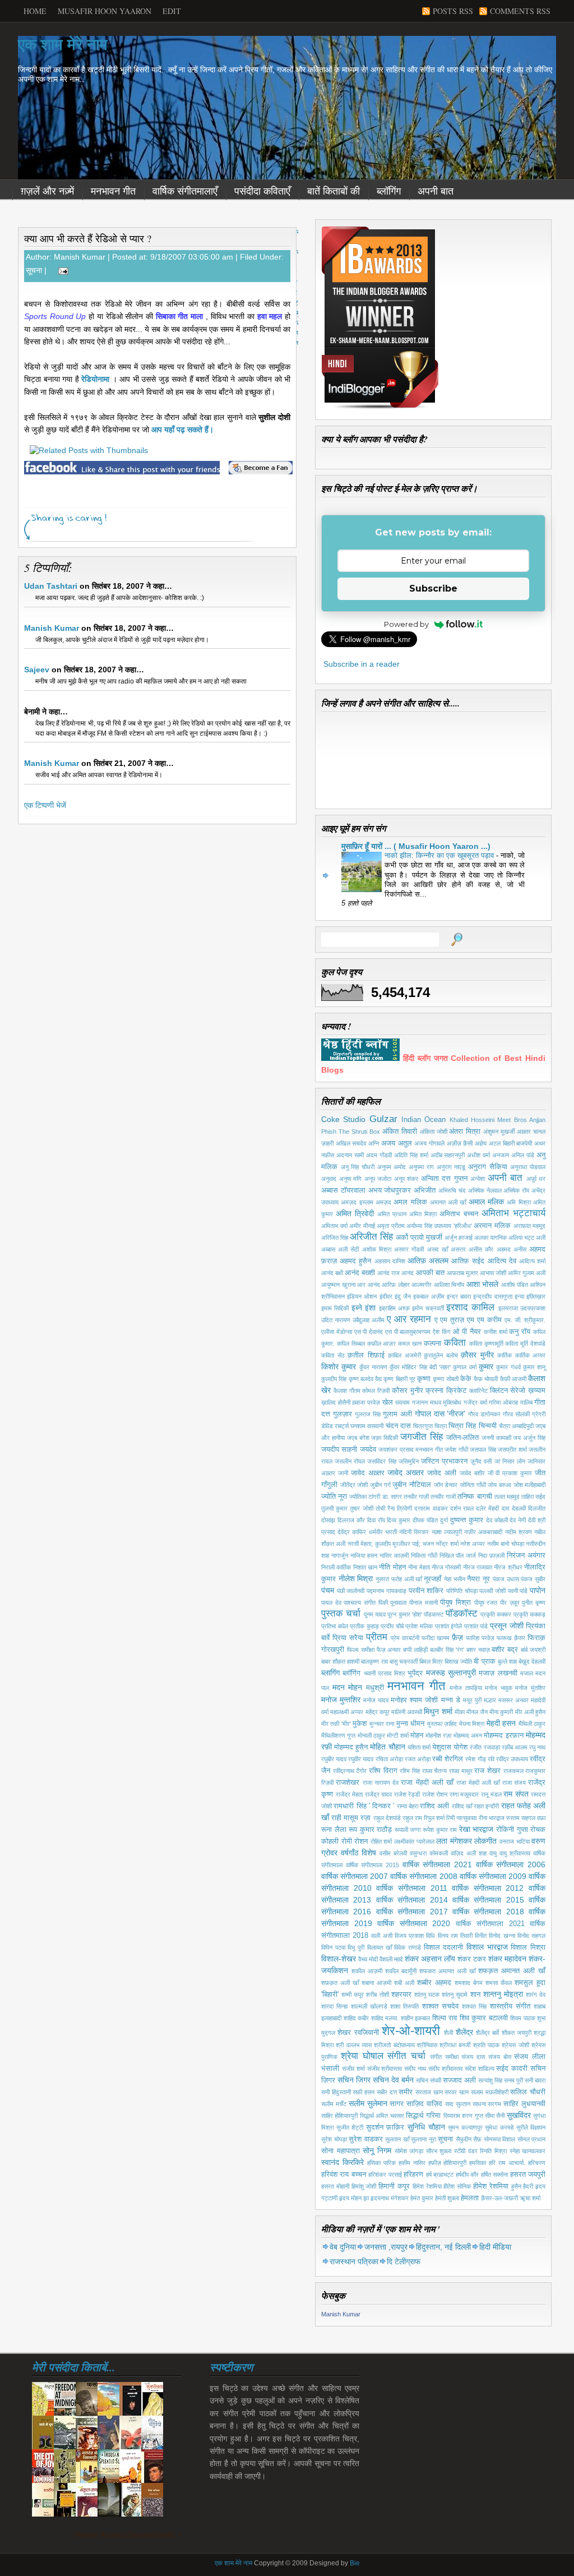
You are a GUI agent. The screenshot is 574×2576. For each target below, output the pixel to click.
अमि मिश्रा (519, 1202)
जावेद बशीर (472, 1473)
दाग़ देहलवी (514, 1508)
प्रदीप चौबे (392, 1626)
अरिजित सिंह (335, 1238)
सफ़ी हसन (364, 2092)
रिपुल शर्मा (434, 1818)
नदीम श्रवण (519, 1532)
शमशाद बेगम (469, 1983)
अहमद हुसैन (355, 1261)
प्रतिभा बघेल (335, 1626)
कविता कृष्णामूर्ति (486, 1344)
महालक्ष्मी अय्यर (347, 1712)
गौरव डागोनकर (484, 1414)
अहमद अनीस (511, 1249)
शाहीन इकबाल (416, 2018)
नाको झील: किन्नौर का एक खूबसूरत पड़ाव (440, 855)
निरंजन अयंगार (526, 1555)
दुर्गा (444, 1520)
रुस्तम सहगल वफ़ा (526, 1818)
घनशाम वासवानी (367, 1426)
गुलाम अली (397, 1414)
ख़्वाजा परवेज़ (366, 1402)
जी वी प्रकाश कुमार (510, 1473)
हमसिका (478, 2163)
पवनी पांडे (518, 1591)
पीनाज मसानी (423, 1603)
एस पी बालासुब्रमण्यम (408, 1332)
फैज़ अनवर (389, 1650)
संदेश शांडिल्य (480, 2069)
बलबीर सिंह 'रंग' (447, 1650)
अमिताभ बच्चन (459, 1214)
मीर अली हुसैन (530, 1712)
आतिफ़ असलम (428, 1261)
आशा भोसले (483, 1284)
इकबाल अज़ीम (429, 1296)
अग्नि (374, 1143)
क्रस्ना (434, 1391)
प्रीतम (377, 1637)
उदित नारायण (336, 1320)
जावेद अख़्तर (368, 1473)
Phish (329, 1132)
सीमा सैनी (495, 2116)
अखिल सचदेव (351, 1143)
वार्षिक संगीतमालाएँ (185, 191)
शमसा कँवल (499, 1983)
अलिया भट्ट (521, 1238)
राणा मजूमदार (464, 1794)
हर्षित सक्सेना (494, 2175)
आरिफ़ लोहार (396, 1285)
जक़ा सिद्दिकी (385, 1438)
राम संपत (516, 1794)
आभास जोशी (493, 1273)
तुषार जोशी (361, 1508)
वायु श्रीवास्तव (515, 1853)
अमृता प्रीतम (391, 1226)
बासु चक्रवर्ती (404, 1661)
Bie (355, 2563)
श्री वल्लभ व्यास (354, 2045)
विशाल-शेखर (339, 1959)
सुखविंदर (519, 2115)
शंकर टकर (472, 1959)
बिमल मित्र (431, 1661)
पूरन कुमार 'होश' (405, 1614)
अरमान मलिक (492, 1226)
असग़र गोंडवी (409, 1249)
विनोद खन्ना (502, 1936)
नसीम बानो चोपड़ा (506, 1544)
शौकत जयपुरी (517, 2033)
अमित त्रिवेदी (355, 1213)
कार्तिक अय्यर (531, 1355)
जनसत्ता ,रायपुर (386, 2247)
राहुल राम (412, 1818)
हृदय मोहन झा (354, 2198)
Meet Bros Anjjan (521, 1120)
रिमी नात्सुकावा (461, 1818)
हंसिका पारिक (381, 2163)
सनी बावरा (535, 2080)
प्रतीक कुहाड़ (364, 1626)
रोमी (347, 1841)
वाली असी (381, 1936)
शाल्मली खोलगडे (369, 2006)
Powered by (406, 624)
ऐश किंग (442, 1332)
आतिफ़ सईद (468, 1261)
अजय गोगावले (429, 1143)
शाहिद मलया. (385, 2018)
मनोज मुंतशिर (530, 1688)
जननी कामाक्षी (496, 1438)
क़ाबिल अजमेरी (404, 1355)
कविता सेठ (333, 1355)
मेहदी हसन (501, 1723)
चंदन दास (398, 1426)
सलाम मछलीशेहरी (490, 2092)
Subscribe (433, 588)
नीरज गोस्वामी (446, 1567)
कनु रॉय (520, 1332)
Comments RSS (520, 11)
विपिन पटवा (333, 1947)
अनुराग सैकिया (488, 1167)
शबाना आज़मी (376, 1983)
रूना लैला (334, 1830)
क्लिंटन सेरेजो (508, 1391)
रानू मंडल (491, 1794)
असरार (458, 1249)
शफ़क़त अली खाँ (340, 1983)
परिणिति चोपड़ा (462, 1591)
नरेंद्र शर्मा (447, 1544)
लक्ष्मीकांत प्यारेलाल (414, 1841)
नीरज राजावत (478, 1567)
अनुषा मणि (351, 1179)
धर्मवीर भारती (383, 1532)
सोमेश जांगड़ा (409, 2151)
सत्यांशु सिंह (490, 2080)
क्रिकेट (456, 1391)
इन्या (519, 1296)
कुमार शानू (534, 1367)
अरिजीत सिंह (371, 1237)
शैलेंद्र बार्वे (487, 2033)
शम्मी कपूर (353, 1995)
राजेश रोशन (435, 1794)
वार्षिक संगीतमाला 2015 (372, 1865)
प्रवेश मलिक (419, 1626)
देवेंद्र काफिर (352, 1532)
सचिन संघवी (429, 2080)
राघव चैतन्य (435, 1771)
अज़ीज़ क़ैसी (460, 1143)
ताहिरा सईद (533, 1497)
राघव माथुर (461, 1771)
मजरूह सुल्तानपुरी (451, 1673)
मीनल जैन (477, 1712)
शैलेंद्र (464, 2032)
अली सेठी (348, 1249)
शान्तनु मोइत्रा (503, 1994)
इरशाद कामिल (470, 1307)
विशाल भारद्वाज (487, 1947)
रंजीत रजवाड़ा (485, 1747)
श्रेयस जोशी (515, 2045)
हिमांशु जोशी (364, 2186)
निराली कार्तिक (336, 1567)
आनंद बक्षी (332, 1273)
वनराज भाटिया (515, 1841)
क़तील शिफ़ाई (366, 1355)
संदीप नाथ (415, 2069)
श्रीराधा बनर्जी (455, 2045)
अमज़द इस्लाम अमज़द (366, 1202)
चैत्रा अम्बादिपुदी (516, 1426)
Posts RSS (453, 11)
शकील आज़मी (367, 1971)
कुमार (486, 1367)
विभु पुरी (356, 1947)
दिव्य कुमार (399, 1520)
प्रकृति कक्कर (496, 1614)
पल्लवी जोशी (492, 1591)
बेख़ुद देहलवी (532, 1661)
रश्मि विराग (383, 1771)
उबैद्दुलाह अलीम (369, 1320)
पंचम (328, 1590)
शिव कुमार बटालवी (484, 2018)
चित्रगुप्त (423, 1426)
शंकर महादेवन (507, 1959)
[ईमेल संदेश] (61, 270)
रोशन (361, 1841)
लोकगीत (485, 1841)
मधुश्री (375, 1688)
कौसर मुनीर (408, 1391)
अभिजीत (425, 1190)
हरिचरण (537, 2163)
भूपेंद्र (415, 1673)
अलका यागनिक (490, 1238)
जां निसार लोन (510, 1461)
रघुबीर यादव (334, 1759)
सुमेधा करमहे (499, 2127)
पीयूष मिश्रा (455, 1603)
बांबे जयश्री (533, 1650)
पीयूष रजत (486, 1603)
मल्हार (490, 1700)
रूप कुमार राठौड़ (370, 1830)
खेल (388, 1402)
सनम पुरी (513, 2080)
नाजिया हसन (364, 1555)
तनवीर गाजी (443, 1497)
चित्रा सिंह (462, 1426)
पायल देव (331, 1603)
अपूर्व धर (536, 1179)
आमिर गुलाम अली (527, 1273)
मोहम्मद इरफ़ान (503, 1735)
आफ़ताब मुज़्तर (462, 1273)
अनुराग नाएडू (451, 1167)
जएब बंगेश (358, 1438)
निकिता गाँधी (424, 1555)
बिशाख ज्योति (458, 1661)
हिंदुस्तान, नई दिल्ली (443, 2247)
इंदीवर (386, 1296)
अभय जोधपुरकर (390, 1190)
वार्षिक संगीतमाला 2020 (414, 1923)
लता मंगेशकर (454, 1841)
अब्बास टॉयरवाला (343, 1190)
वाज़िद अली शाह (469, 1853)
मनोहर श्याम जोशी (414, 1700)
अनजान (501, 1155)
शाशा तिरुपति (404, 2006)
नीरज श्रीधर (508, 1567)
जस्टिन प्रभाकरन (444, 1461)
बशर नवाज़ (478, 1650)
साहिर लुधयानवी (524, 2104)
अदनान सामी (350, 1155)
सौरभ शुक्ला (439, 2151)
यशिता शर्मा (419, 1747)
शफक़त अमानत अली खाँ (512, 1971)
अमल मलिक (410, 1202)
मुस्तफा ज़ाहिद (442, 1724)
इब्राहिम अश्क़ (394, 1308)
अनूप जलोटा (378, 1179)
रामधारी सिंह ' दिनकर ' (364, 1806)
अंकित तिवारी (400, 1132)
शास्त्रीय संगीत (510, 2006)
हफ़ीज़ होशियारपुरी (448, 2163)
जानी (343, 1473)
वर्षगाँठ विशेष (358, 1853)
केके (466, 1379)
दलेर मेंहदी (487, 1508)
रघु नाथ (537, 1747)
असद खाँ (438, 1249)
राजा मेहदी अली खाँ (478, 1783)
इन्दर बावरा (459, 1296)
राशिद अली (434, 1806)
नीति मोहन (392, 1567)
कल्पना (432, 1344)
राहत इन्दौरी (486, 1806)
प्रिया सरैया (348, 1638)
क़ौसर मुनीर (477, 1355)
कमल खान (410, 1344)
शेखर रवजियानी (358, 2033)
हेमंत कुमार (422, 2198)
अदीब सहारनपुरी (448, 1155)
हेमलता (470, 2198)
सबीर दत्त (387, 2092)
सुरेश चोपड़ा (334, 2139)
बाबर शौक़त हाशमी (340, 1661)
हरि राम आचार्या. (507, 2163)
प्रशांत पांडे (476, 1626)
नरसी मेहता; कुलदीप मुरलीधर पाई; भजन (391, 1544)
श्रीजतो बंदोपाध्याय (394, 2045)
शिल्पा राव (445, 2018)
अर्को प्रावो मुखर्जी (419, 1238)
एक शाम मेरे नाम (63, 45)
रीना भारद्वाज (492, 1818)
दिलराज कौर (351, 1520)
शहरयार (401, 1995)
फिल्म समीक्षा (361, 1650)
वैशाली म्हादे (391, 1959)
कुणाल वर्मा (464, 1367)
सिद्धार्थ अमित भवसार (382, 2116)
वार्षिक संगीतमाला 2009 (493, 1876)
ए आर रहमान (409, 1319)
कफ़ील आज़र (382, 1344)
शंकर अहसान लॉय (430, 1959)
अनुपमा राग (421, 1167)
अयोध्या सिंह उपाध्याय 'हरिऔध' (439, 1226)
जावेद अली (442, 1473)
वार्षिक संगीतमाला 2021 (437, 1864)
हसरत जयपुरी (528, 2175)
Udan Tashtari (51, 586)
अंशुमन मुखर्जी (499, 1132)
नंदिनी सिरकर (414, 1532)
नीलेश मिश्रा (356, 1578)
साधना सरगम (487, 2104)
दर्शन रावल (462, 1508)
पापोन (538, 1590)
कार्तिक (504, 1355)
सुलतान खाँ (397, 2139)
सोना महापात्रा (341, 2151)
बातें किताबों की (334, 191)
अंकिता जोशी (434, 1132)
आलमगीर (422, 1285)
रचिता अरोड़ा (389, 1759)
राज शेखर (487, 1771)
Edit (172, 11)
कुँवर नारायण (373, 1367)
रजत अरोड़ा (418, 1759)
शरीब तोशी (377, 1995)
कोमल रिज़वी (376, 1391)
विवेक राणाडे (408, 1947)
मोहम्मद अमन (468, 1735)
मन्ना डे (451, 1700)
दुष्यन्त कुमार (467, 1520)
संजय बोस (500, 2057)
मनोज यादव (376, 1700)
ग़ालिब (526, 1402)
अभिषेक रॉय (516, 1190)
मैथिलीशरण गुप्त (338, 1735)
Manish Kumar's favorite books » (128, 2535)
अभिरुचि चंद (452, 1190)
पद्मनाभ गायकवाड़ (386, 1591)
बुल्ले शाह (507, 1661)
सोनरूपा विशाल (500, 2139)
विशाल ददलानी (444, 1947)
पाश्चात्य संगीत (360, 1603)
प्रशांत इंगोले (449, 1626)
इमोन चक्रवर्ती (428, 1308)
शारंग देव (536, 1995)
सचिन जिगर (354, 2080)
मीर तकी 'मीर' (336, 1724)
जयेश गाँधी (456, 1449)
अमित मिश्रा (423, 1214)
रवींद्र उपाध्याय (512, 1759)
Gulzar (383, 1119)
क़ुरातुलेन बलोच (441, 1355)
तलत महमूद (507, 1497)
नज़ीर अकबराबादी (483, 1532)
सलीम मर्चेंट (334, 2104)
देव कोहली (497, 1520)
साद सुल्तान (458, 2104)
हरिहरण (413, 2175)
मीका (460, 1712)
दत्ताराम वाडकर (431, 1508)
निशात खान (365, 1567)
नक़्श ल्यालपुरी (447, 1532)
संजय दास (473, 2057)
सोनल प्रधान (532, 2139)
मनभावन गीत (113, 191)
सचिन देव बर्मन (393, 2080)
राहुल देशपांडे (387, 1818)
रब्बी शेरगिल (448, 1759)
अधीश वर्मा (478, 1155)
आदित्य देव (502, 1261)
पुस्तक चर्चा (341, 1614)
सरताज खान (429, 2092)
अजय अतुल (397, 1143)
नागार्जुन (340, 1555)
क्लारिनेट (478, 1391)
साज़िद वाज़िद (424, 2104)
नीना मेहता (419, 1567)
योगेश (460, 1747)
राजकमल (513, 1771)
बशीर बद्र (505, 1650)
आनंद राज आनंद (395, 1273)
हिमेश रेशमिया (427, 2186)
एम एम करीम (484, 1320)
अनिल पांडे (523, 1155)
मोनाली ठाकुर (371, 1735)
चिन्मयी (488, 1426)
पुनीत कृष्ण (534, 1603)
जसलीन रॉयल (350, 1461)
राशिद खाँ (462, 1806)
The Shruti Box (359, 1132)
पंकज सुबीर (533, 1579)
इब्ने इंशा (364, 1308)
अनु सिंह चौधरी (358, 1167)
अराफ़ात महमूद (530, 1226)
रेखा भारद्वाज (476, 1829)
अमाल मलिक (486, 1202)
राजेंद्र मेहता (350, 1794)
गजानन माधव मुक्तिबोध (437, 1402)
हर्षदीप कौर (467, 2175)
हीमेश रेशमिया (491, 2186)
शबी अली (404, 1983)
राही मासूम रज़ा (351, 1818)
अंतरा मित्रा (465, 1132)
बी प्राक (484, 1661)
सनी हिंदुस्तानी (336, 2092)
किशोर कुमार (339, 1367)
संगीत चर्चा (406, 2056)
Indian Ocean (423, 1120)
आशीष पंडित (515, 1285)
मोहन (417, 1735)
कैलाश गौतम (347, 1391)
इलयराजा (508, 1308)
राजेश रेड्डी (407, 1794)
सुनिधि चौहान (426, 2127)
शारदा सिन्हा (334, 2006)
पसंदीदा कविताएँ (262, 191)
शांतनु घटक (427, 1995)
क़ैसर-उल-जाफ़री (499, 2198)
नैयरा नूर (478, 1579)
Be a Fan (261, 468)
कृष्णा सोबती (445, 1379)
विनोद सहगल (531, 1936)
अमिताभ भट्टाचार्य (513, 1213)
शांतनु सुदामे (455, 1995)
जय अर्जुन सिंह (529, 1438)
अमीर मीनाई (362, 1226)
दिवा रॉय (376, 1520)
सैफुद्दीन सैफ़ (469, 2139)
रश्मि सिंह (410, 1771)
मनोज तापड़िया (466, 1688)
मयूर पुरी (472, 1700)
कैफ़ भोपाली (486, 1379)
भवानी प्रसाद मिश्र (385, 1673)
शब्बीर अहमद (434, 1983)
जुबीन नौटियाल (412, 1485)
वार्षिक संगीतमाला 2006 (511, 1864)
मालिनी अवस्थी (407, 1712)
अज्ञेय (481, 1143)
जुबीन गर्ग (380, 1485)
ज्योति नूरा (334, 1497)
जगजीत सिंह (422, 1437)
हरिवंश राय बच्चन (344, 2175)
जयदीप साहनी (339, 1449)
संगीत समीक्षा (444, 2057)
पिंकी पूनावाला (393, 1603)
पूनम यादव (375, 1614)
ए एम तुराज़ (450, 1320)
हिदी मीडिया (495, 2247)
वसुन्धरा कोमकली (429, 1853)
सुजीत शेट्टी (350, 2127)
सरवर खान (457, 2092)
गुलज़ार (342, 1414)
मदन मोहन (348, 1687)
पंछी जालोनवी (351, 1591)
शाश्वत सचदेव (440, 2006)
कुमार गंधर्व (508, 1367)
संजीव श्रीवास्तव (385, 2069)
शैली (448, 2033)
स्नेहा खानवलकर (528, 2151)
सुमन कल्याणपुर (465, 2127)
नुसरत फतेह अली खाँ (399, 1579)
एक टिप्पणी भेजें (45, 805)
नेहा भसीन (455, 1579)
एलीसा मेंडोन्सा (337, 1332)
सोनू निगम (377, 2150)
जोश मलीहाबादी (530, 1485)
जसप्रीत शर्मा (512, 1449)
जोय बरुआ (499, 1485)
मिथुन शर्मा (438, 1711)
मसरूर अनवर (513, 1700)
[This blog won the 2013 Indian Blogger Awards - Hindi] (380, 408)
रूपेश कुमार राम (440, 1830)
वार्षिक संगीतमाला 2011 (411, 1888)
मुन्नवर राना (382, 1724)
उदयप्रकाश (533, 1308)
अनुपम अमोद (392, 1167)
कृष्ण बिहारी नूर (399, 1379)
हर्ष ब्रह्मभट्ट (440, 2175)
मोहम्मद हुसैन (351, 1747)
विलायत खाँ (379, 1947)
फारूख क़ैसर (511, 1638)
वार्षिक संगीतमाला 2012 (488, 1888)
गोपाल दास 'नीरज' (440, 1414)
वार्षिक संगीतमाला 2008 (423, 1876)
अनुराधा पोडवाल (528, 1167)
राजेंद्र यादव (379, 1794)
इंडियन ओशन (362, 1296)
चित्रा (441, 1426)
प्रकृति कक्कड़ (529, 1614)
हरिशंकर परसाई (385, 2175)
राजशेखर (348, 1783)
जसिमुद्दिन (409, 1461)
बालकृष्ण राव (374, 1661)
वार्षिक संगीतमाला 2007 (355, 1876)
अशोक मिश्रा (377, 1249)
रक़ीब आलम (515, 1747)
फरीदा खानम (436, 1638)
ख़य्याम (537, 1391)
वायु (493, 1853)
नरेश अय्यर (473, 1544)
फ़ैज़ (457, 1637)
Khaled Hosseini (472, 1120)
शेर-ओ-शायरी (411, 2031)
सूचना (34, 270)
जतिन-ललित (462, 1438)
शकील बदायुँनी (401, 1971)
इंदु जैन (403, 1296)
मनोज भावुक (499, 1688)
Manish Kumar (52, 628)
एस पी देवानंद (369, 1332)
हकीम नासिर (412, 2163)
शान (475, 1995)
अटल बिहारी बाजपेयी (510, 1143)
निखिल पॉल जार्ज (458, 1555)
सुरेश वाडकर (366, 2139)
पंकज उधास (506, 1579)
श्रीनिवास (427, 2045)
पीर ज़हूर (510, 1603)
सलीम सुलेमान (368, 2103)
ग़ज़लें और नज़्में (47, 191)
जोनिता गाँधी (473, 1485)
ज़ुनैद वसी (481, 1461)
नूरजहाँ (432, 1579)
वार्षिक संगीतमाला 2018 (488, 1912)
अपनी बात (436, 191)
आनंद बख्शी (360, 1273)
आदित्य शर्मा (532, 1261)
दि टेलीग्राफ (404, 2261)
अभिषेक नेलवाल (485, 1190)
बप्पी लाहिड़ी (415, 1650)
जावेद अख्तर (406, 1472)
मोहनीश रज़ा (438, 1735)
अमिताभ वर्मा (334, 1226)
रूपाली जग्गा (408, 1830)
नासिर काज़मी (394, 1555)
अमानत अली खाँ (448, 1202)
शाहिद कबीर (357, 2018)
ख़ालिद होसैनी (336, 1402)
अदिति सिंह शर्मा (411, 1155)
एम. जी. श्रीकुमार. (525, 1320)
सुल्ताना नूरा (423, 2139)
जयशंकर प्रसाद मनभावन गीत (410, 1449)
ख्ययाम (402, 1402)
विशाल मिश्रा (528, 1947)
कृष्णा (424, 1379)
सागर (397, 2104)
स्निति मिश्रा (493, 2151)
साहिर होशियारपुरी (339, 2116)
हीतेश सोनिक (457, 2186)
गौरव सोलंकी (516, 1414)
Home (35, 11)
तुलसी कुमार (334, 1508)
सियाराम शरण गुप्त (463, 2116)
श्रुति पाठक (486, 2045)
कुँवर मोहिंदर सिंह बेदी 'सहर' (420, 1367)
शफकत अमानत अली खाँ (447, 1971)
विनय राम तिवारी (455, 1936)
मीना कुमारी (501, 1712)
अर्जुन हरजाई (459, 1238)
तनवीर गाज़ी (416, 1497)
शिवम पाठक (523, 2018)
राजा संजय (514, 1783)
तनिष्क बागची (475, 1497)
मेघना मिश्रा (472, 1724)
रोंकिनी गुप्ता (512, 1830)
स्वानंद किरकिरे (342, 2162)
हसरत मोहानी (335, 2186)
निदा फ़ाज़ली (491, 1555)
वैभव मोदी (368, 1959)
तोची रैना (385, 1508)
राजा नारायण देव (381, 1783)
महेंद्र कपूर (378, 1712)
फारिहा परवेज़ (480, 1638)
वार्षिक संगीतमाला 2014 (412, 1900)
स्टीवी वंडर (466, 2151)
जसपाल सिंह (483, 1449)
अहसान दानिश (390, 1261)
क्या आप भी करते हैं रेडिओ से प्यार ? (88, 238)
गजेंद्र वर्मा (475, 1402)
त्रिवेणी (404, 1508)
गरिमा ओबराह (503, 1402)
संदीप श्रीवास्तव (445, 2069)
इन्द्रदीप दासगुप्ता (492, 1296)
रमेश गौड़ (475, 1759)
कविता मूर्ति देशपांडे (525, 1344)
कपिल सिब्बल (351, 1344)
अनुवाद (329, 1179)
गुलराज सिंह (368, 1414)
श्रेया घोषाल (362, 2056)
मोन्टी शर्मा (397, 1735)
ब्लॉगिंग (389, 191)
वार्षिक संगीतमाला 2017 (412, 1912)
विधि (430, 1936)
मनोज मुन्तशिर (341, 1700)
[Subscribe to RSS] (232, 534)
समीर (406, 2092)
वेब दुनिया (343, 2247)
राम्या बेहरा (408, 1806)
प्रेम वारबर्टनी (405, 1638)
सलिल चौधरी (528, 2092)
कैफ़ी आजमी (513, 1379)
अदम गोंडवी (379, 1155)
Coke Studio (343, 1119)
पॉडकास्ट (434, 1614)
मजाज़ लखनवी (498, 1673)
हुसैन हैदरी (522, 2186)
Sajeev (37, 670)
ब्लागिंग (330, 1673)
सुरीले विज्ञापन (531, 2127)
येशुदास (442, 1747)
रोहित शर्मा (381, 1841)
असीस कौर (481, 1249)
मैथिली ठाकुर (532, 1724)
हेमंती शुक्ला (447, 2198)
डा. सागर (392, 1497)
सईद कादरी (512, 2069)
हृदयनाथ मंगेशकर (390, 2198)
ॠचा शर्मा (530, 2198)
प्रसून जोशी (507, 1626)
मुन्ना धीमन (410, 1724)
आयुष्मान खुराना (338, 1285)
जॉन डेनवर (446, 1485)
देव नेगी (518, 1520)
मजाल (527, 1673)
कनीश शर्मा (496, 1332)
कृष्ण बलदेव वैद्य (365, 1379)
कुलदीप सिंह (334, 1379)
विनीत (481, 1936)
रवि (491, 1759)
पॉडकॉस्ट (462, 1614)
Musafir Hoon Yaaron (105, 11)
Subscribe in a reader (362, 664)
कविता (455, 1343)
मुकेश (360, 1724)
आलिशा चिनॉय (449, 1285)
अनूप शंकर (406, 1179)
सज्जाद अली (459, 2080)
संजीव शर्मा (353, 2069)
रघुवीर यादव (361, 1759)
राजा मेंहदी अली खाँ (427, 1783)
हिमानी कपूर (394, 2186)
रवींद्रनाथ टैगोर (350, 1771)
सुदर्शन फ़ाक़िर (385, 2127)
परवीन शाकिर (426, 1591)
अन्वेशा (478, 1179)
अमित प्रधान (392, 1214)
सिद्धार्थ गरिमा (423, 2116)
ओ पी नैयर (467, 1332)
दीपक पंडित (425, 1520)
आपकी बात (430, 1273)
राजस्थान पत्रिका (354, 2261)
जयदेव (368, 1449)
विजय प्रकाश (409, 1936)
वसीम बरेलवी (393, 1853)
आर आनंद (369, 1285)
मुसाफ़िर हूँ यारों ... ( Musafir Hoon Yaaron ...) (416, 846)
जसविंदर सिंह (381, 1461)
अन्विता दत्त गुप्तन (444, 1179)
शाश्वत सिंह (474, 2006)
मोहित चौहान (387, 1747)
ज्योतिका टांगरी (365, 1497)
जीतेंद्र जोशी (354, 1485)
